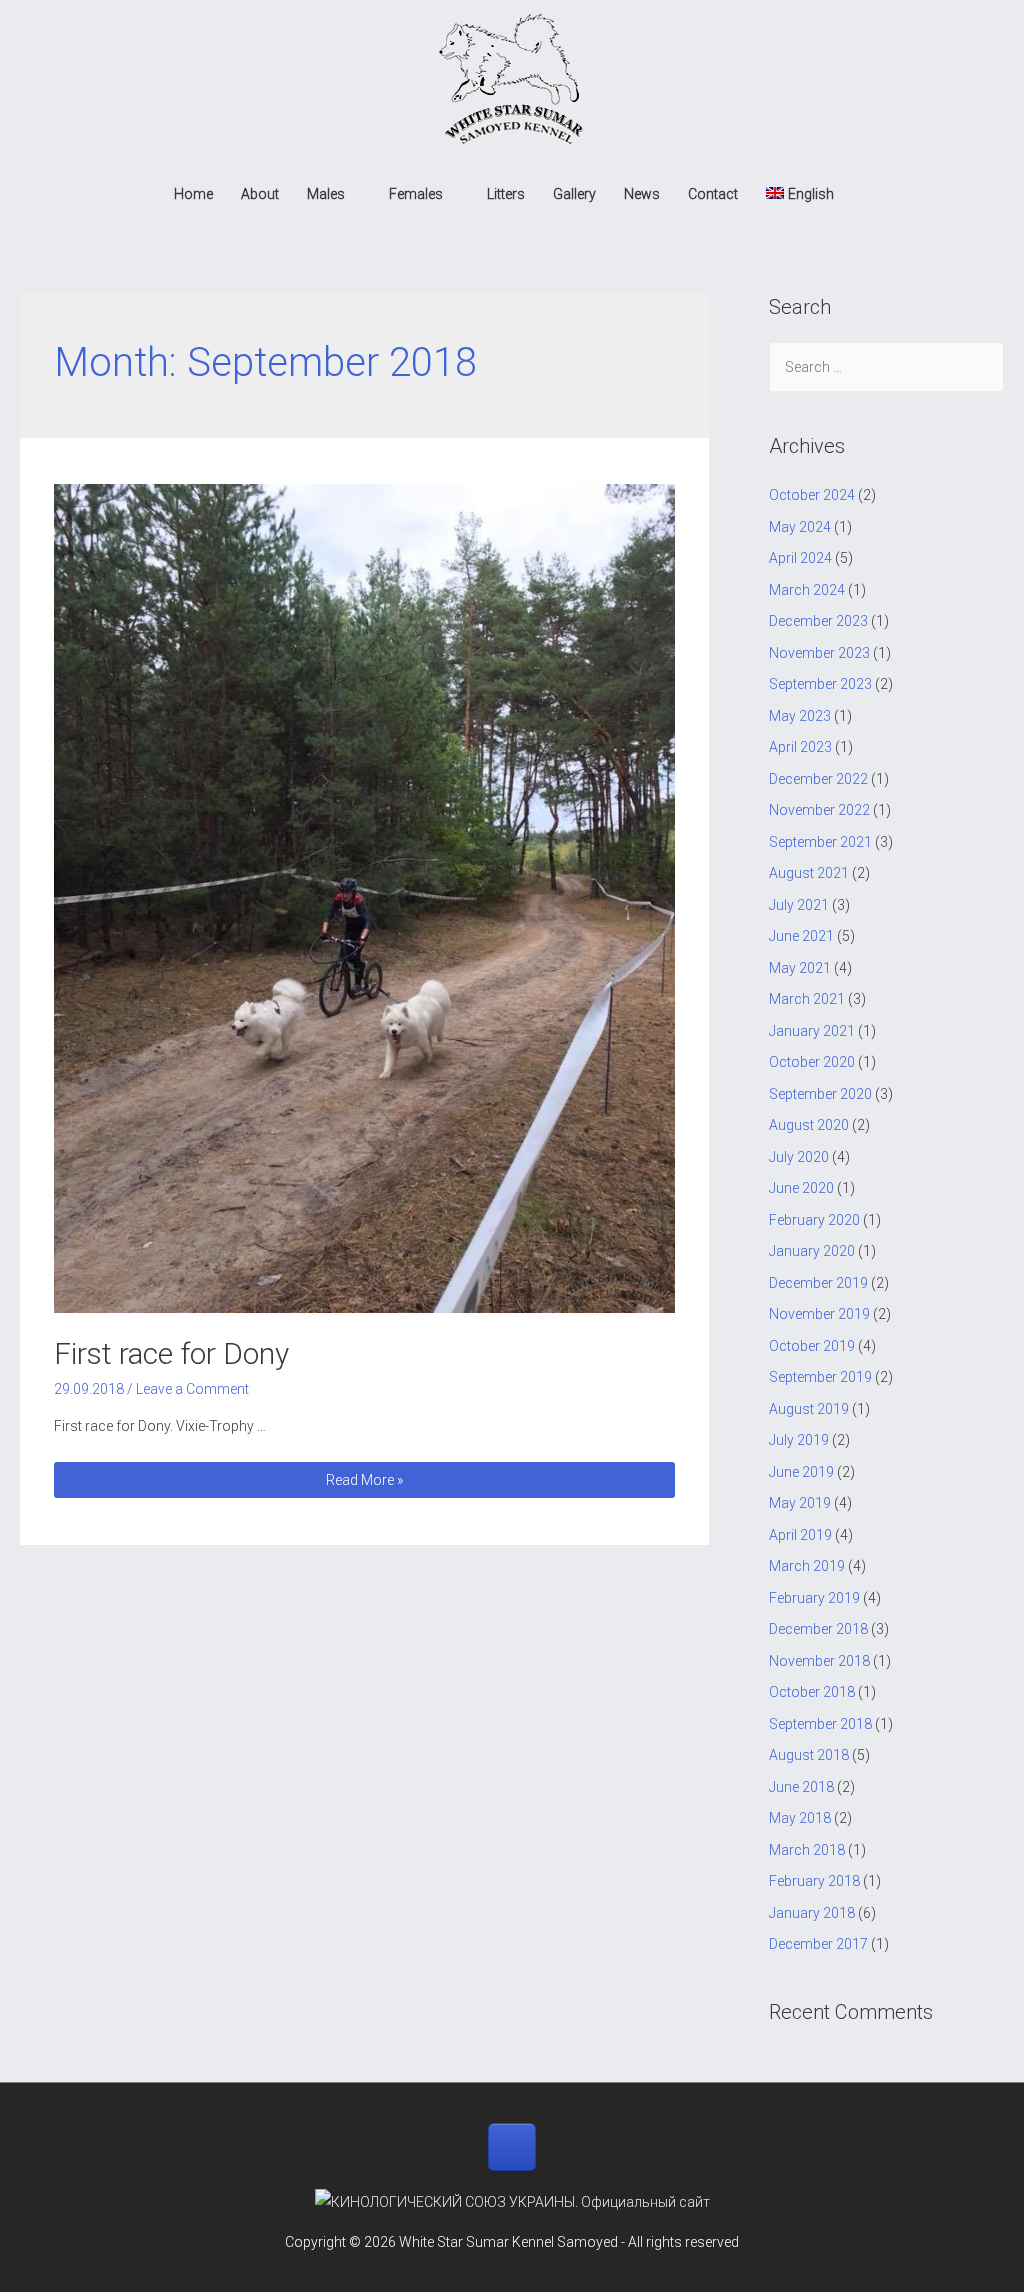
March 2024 (807, 590)
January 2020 (812, 1251)
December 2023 (818, 621)
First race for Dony (171, 1353)
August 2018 (809, 1755)
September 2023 (820, 684)
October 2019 (812, 1346)
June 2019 (801, 1472)
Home (193, 194)
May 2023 (800, 716)
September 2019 (820, 1377)
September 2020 (820, 1094)
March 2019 (807, 1566)
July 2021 (799, 905)
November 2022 (819, 810)
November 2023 (819, 653)
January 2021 (812, 1031)
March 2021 (807, 999)
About (260, 194)
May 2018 (800, 1818)
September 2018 (820, 1724)
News (642, 194)
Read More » (364, 1482)
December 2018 (818, 1629)
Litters (506, 194)
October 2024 (812, 495)
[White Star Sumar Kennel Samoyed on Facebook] (512, 2147)
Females (416, 194)
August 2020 (809, 1125)
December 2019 (818, 1283)
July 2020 (799, 1157)
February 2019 (814, 1598)
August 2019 (809, 1409)
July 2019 (799, 1440)
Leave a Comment (192, 1389)
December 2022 (818, 779)
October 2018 (812, 1692)
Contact (713, 194)
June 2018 (801, 1787)
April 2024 (800, 558)
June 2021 (801, 936)
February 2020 (814, 1220)
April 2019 (800, 1535)
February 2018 (814, 1881)
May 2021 (800, 968)
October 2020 (812, 1062)
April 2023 (800, 747)
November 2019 (819, 1314)
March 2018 (807, 1850)
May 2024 (800, 527)
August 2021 (809, 873)
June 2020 (801, 1188)
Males (326, 194)
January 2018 (812, 1913)
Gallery (574, 194)
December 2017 (818, 1944)
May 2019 (800, 1503)
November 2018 (819, 1661)
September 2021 (820, 842)
